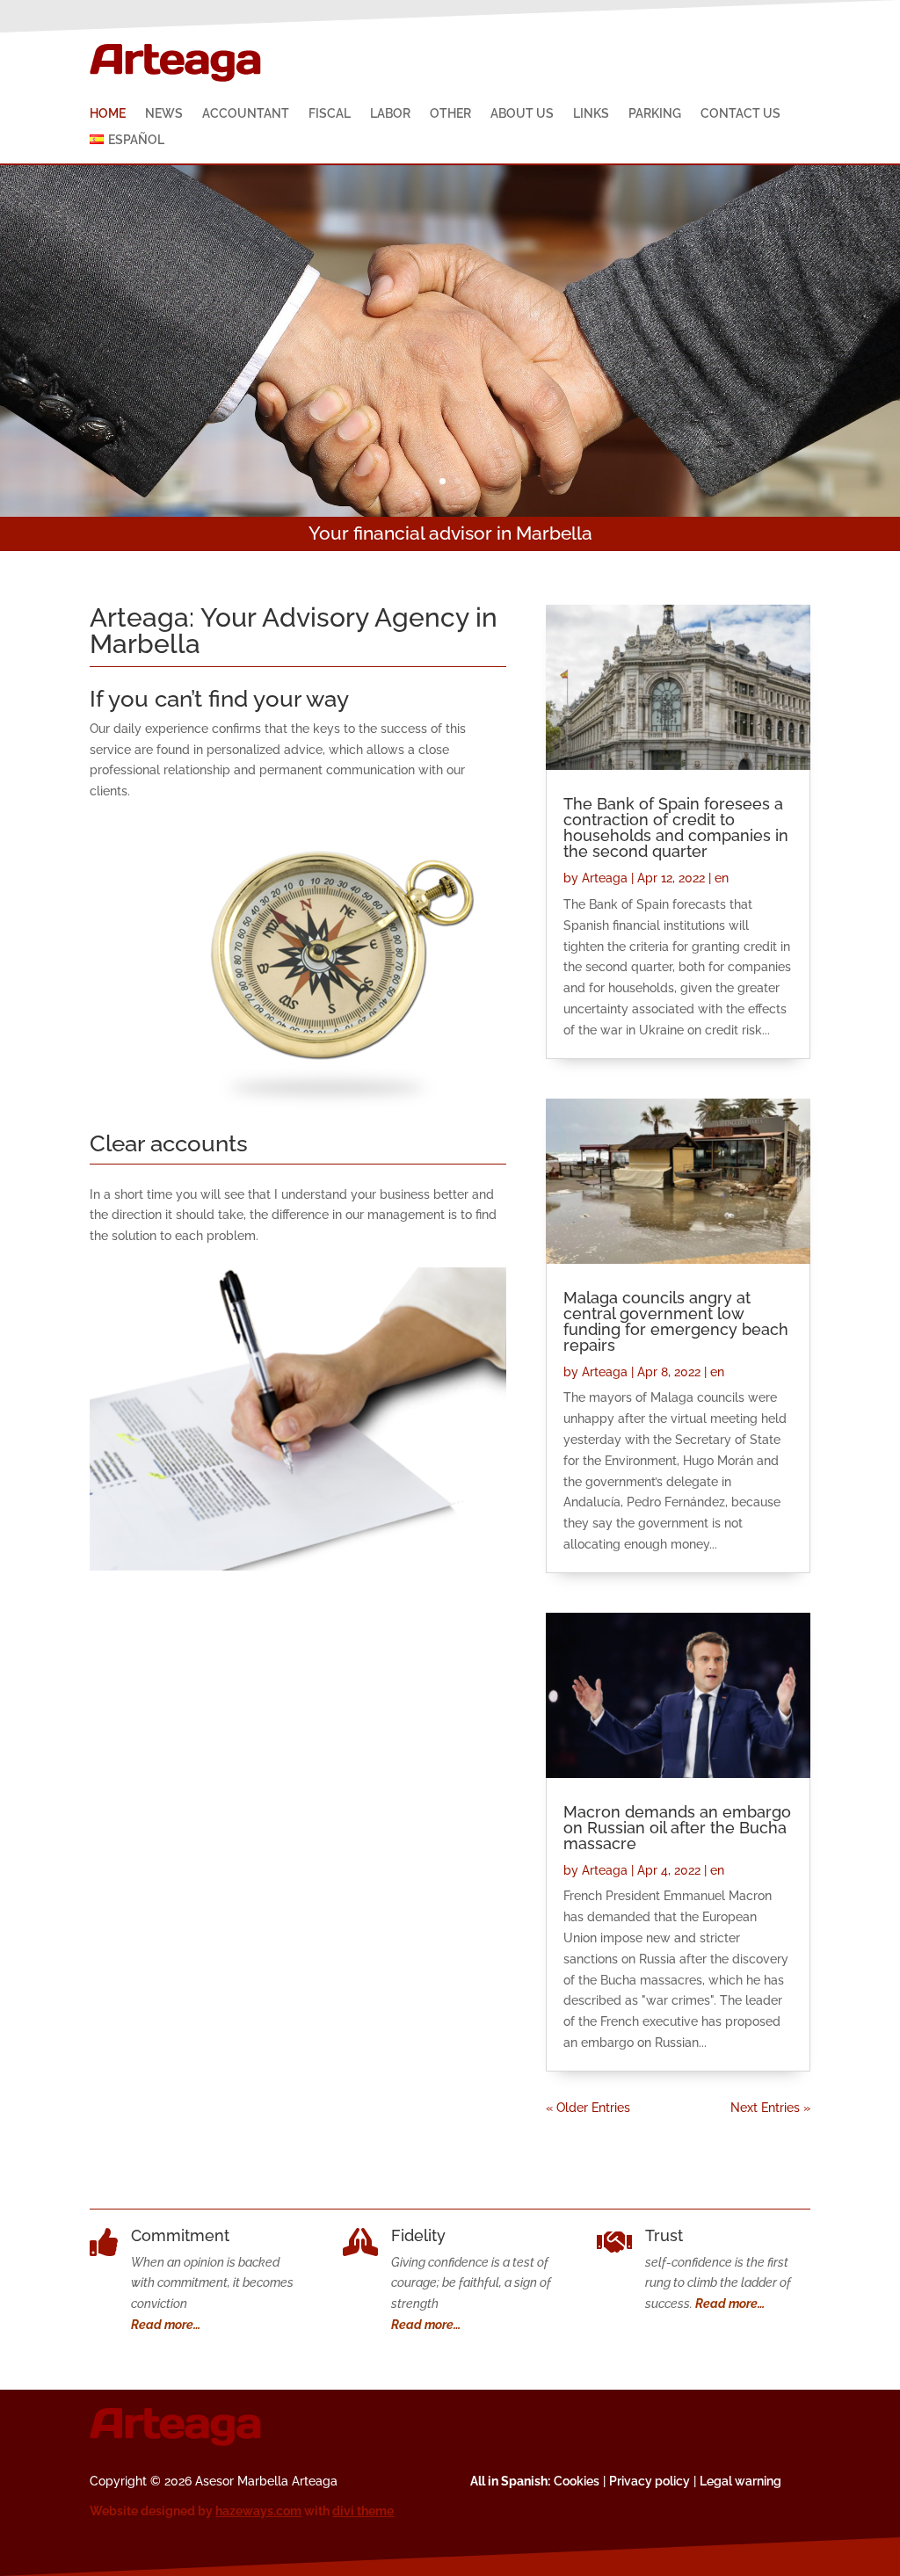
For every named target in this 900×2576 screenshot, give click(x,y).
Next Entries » (770, 2108)
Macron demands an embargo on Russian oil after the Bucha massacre (677, 1828)
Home (108, 114)
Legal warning (740, 2481)
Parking (655, 114)
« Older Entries (588, 2108)
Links (591, 114)
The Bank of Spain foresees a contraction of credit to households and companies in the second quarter (676, 827)
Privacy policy (650, 2481)
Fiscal (330, 114)
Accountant (246, 114)
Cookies (577, 2481)
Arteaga (605, 878)
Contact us (740, 114)
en (722, 878)
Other (450, 114)
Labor (390, 114)
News (164, 114)
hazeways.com (258, 2511)
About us (522, 114)
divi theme (363, 2511)
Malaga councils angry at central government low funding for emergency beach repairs (676, 1321)
